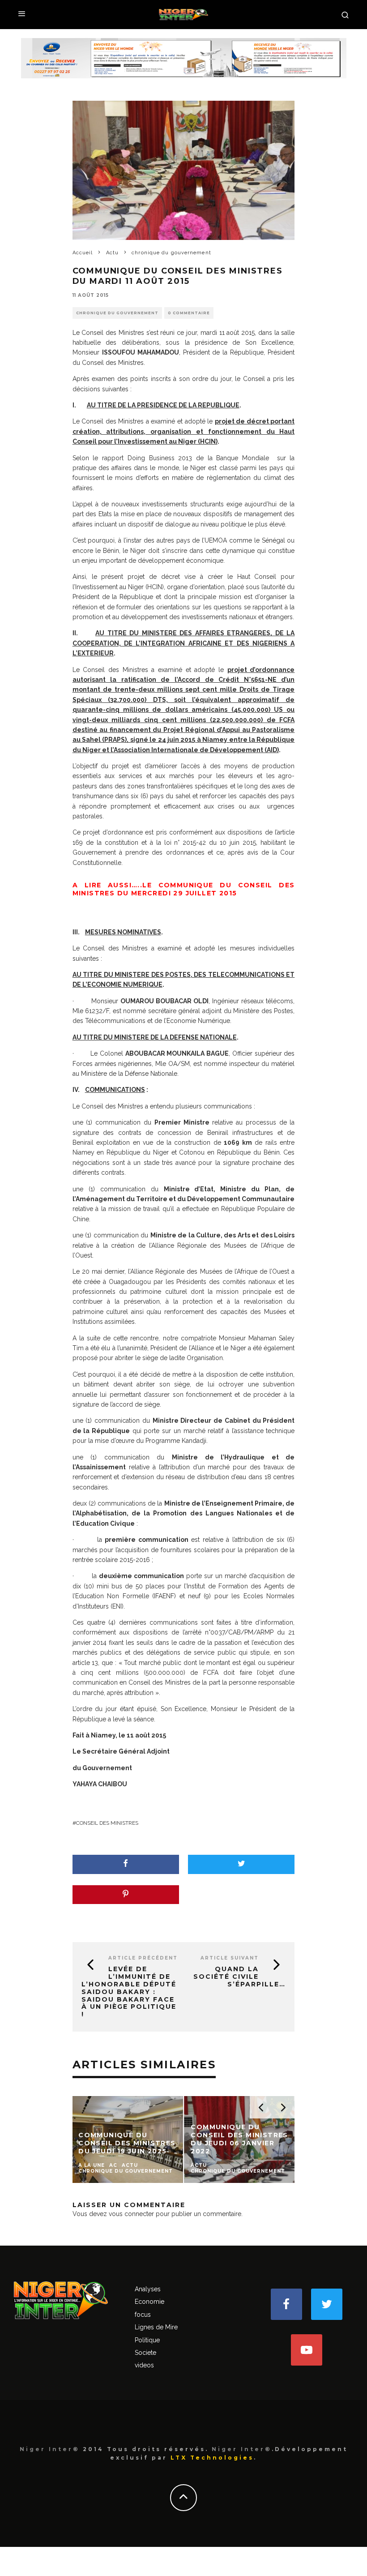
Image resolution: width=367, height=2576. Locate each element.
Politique (147, 2340)
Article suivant (230, 1958)
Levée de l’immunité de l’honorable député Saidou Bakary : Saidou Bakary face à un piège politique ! (129, 1992)
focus (143, 2315)
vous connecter (131, 2214)
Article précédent (143, 1958)
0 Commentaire (189, 313)
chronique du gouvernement (117, 313)
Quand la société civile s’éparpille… (239, 1977)
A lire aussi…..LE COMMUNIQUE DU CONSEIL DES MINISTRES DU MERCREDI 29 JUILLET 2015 (184, 889)
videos (144, 2365)
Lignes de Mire (156, 2327)
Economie (149, 2302)
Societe (145, 2353)
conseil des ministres (107, 1823)
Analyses (148, 2289)
